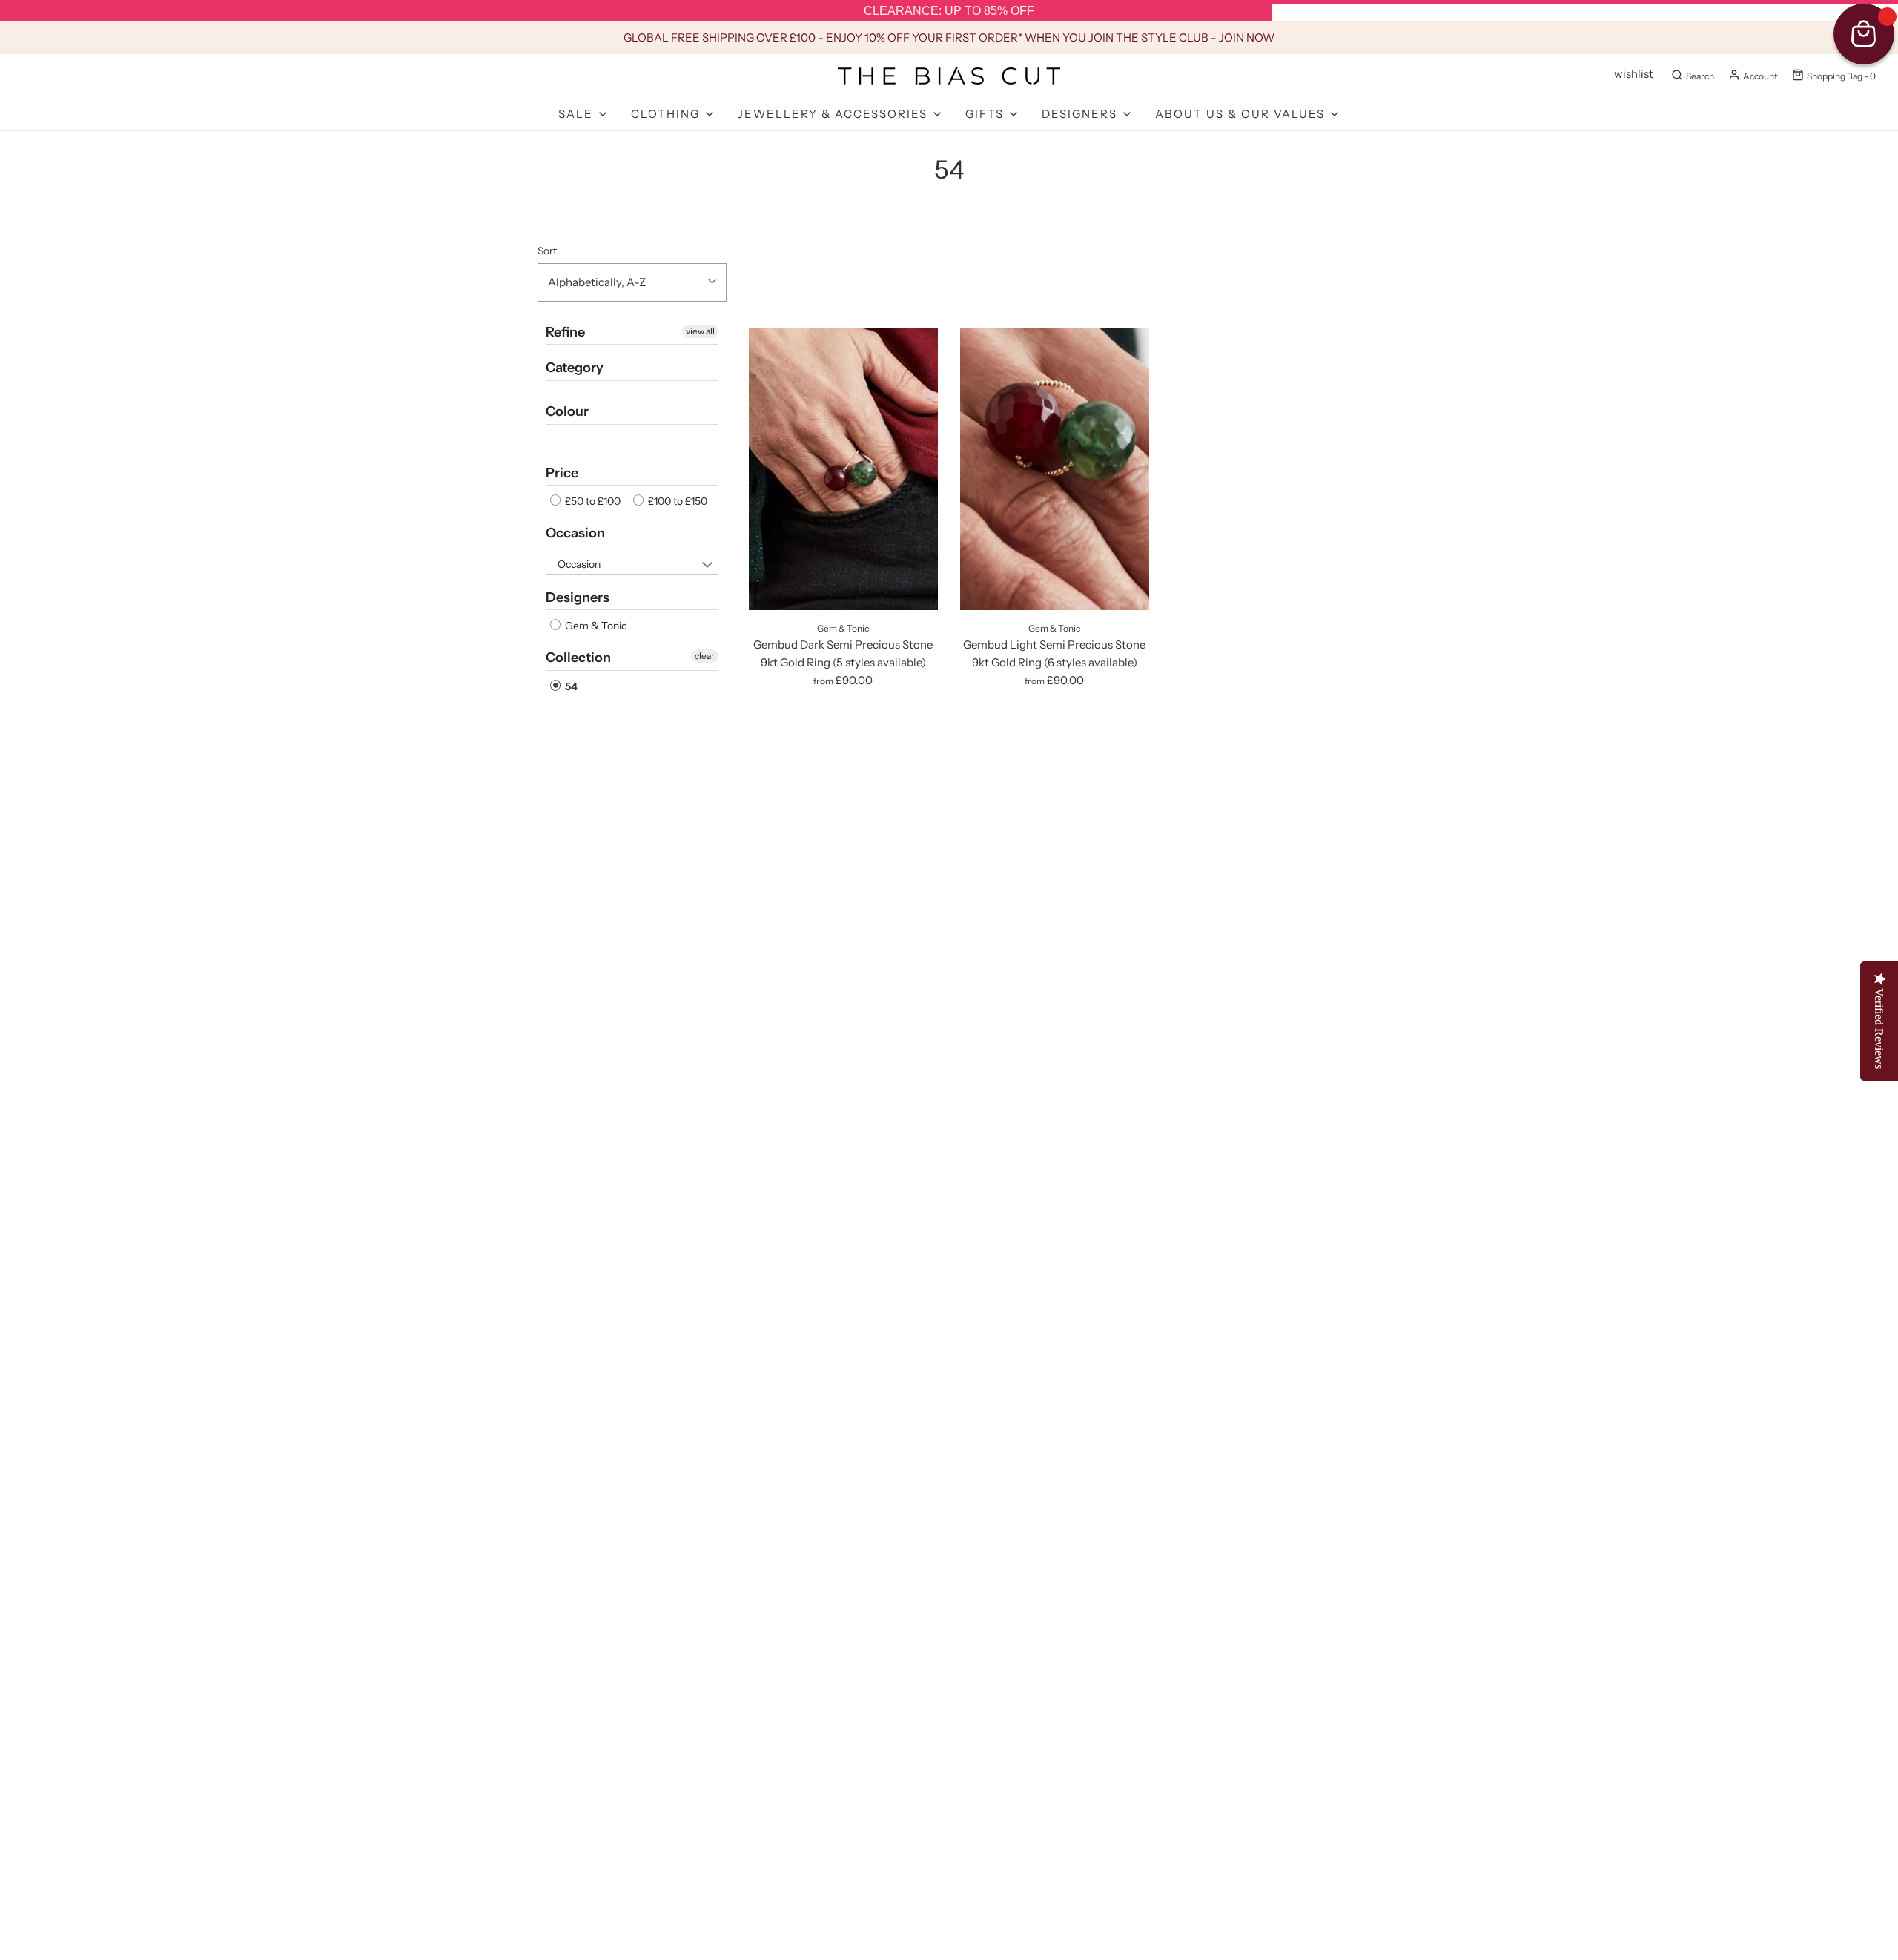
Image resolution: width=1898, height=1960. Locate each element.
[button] (632, 282)
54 (570, 686)
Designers (578, 597)
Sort (547, 251)
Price (562, 473)
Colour (567, 411)
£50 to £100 (592, 501)
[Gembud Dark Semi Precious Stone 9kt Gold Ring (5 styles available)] (843, 469)
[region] (949, 11)
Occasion (575, 533)
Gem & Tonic (595, 626)
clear (705, 656)
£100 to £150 (677, 501)
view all (700, 331)
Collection (578, 658)
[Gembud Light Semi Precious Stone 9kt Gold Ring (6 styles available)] (1055, 469)
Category (575, 368)
